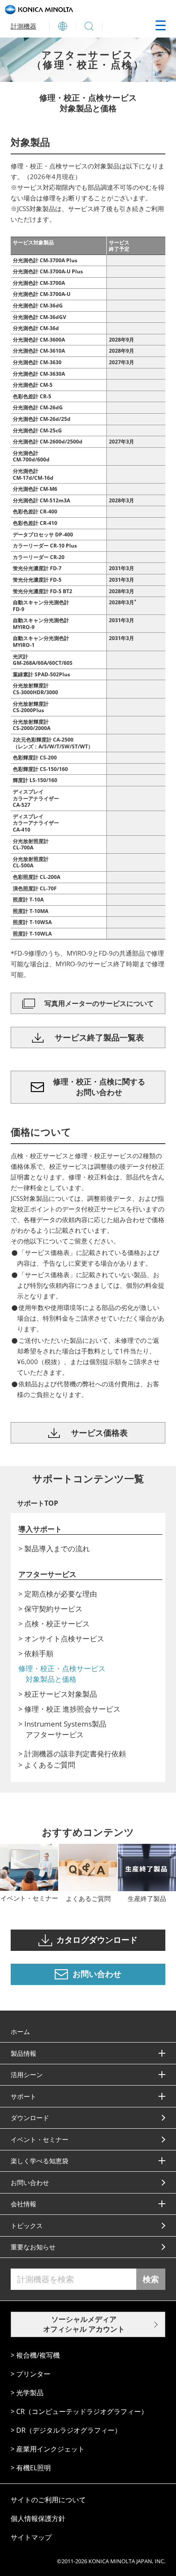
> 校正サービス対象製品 (58, 1694)
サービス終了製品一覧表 (99, 1037)
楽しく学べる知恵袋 (40, 2161)
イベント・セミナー (40, 2139)
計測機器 (23, 26)
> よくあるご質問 (47, 1765)
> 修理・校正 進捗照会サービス (69, 1709)
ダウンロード (30, 2118)
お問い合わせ (30, 2182)
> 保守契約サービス (50, 1609)
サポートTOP (38, 1503)
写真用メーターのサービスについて (99, 1003)
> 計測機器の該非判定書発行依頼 (72, 1754)
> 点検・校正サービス (54, 1624)
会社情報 (23, 2204)
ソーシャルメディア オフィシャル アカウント (84, 2324)
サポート (23, 2096)
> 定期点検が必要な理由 (58, 1594)
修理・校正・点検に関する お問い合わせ (99, 1087)
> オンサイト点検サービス (61, 1639)
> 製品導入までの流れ (54, 1549)
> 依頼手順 (36, 1653)
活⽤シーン (27, 2075)
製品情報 (23, 2053)
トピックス (27, 2225)
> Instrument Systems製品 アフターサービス (66, 1729)
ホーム (20, 2031)
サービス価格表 (99, 1433)
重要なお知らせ (33, 2247)
